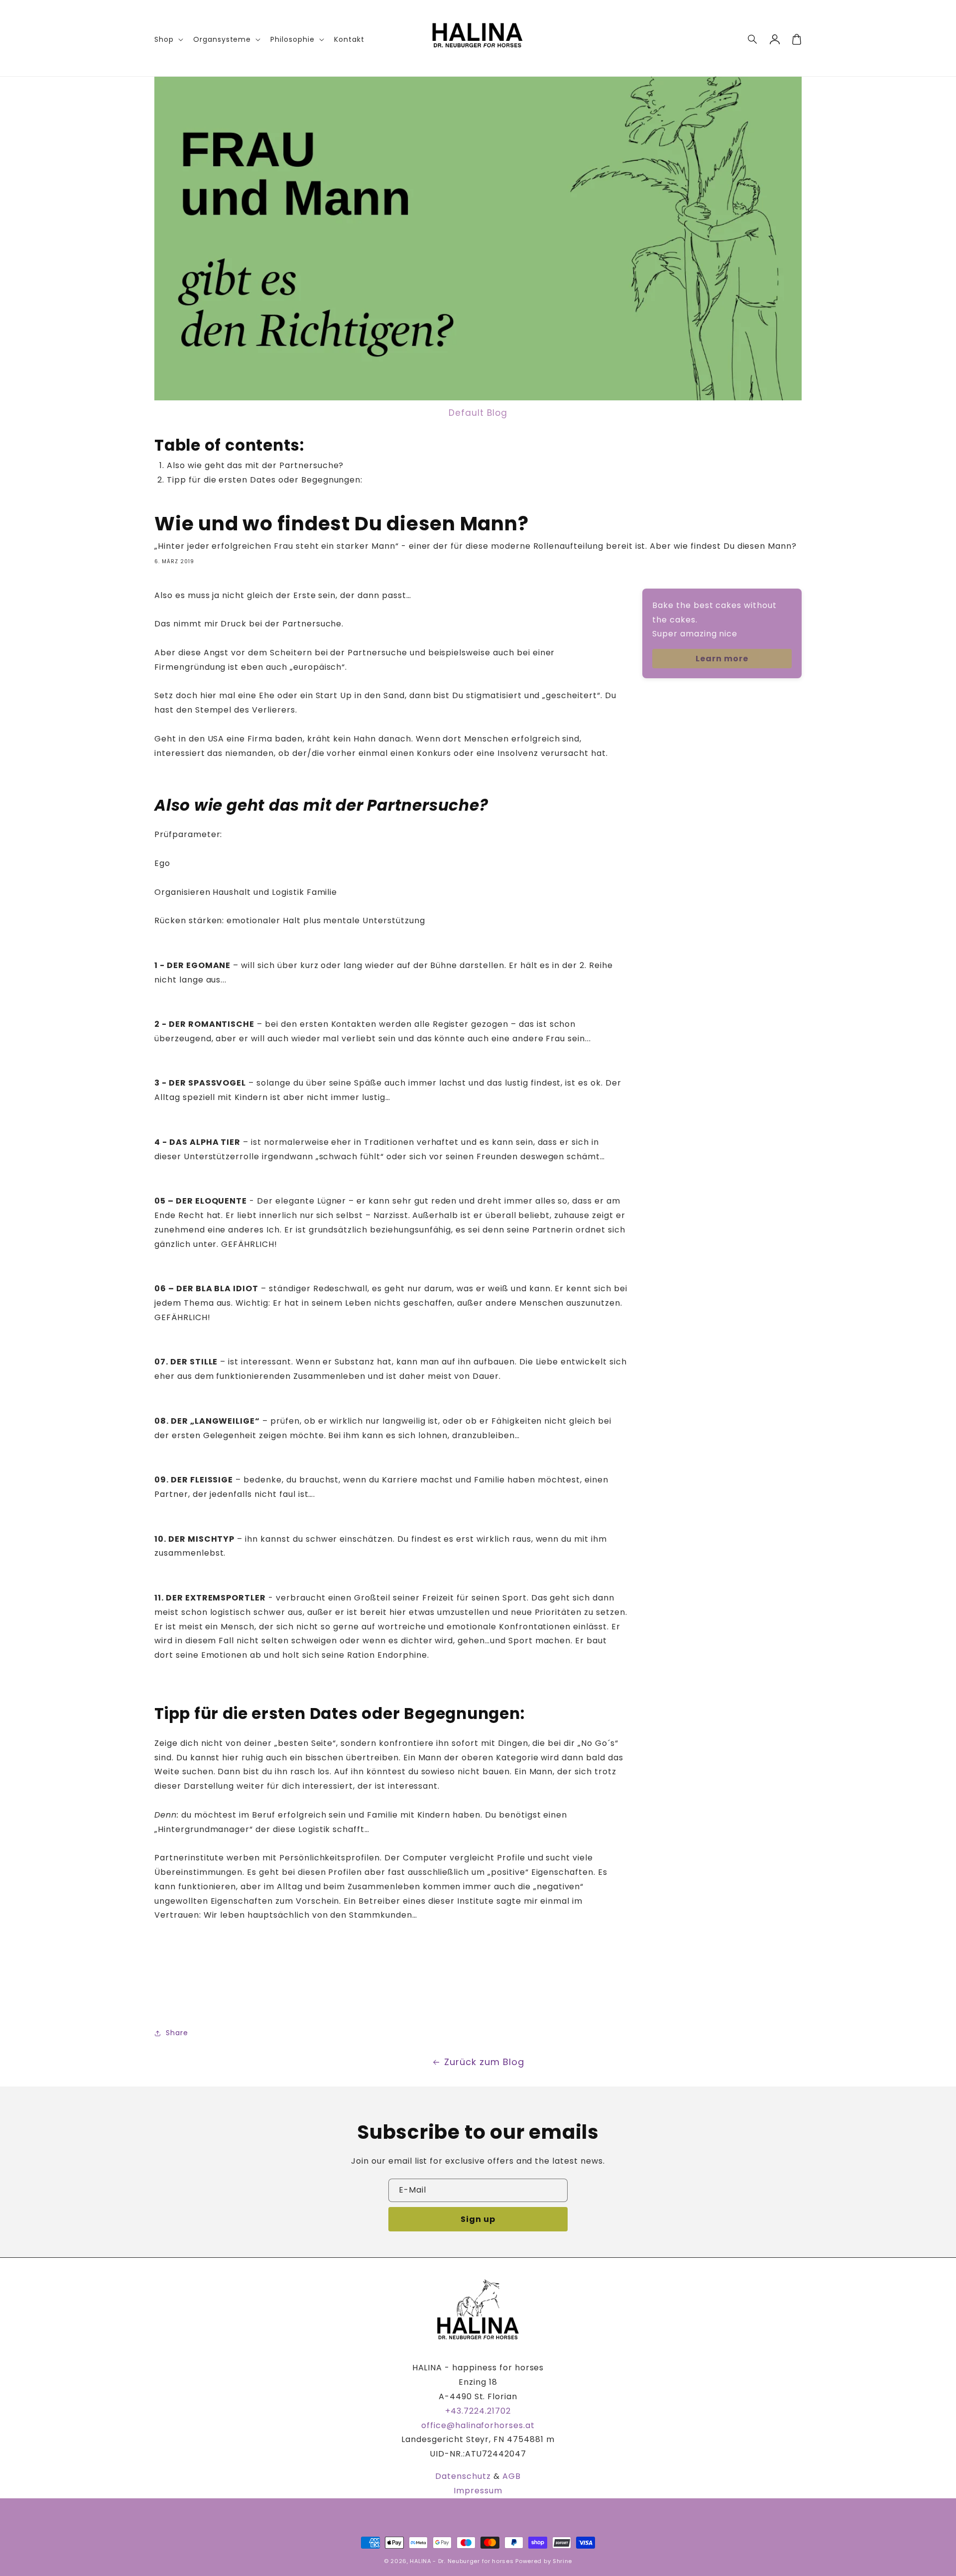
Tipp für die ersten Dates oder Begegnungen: (265, 480)
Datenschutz (463, 2476)
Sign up (478, 2219)
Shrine (562, 2561)
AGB (512, 2476)
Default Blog (478, 413)
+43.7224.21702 (478, 2411)
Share (177, 2033)
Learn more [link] (722, 659)
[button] (753, 39)
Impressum (478, 2491)
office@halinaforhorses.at (478, 2425)
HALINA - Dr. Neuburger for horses (462, 2561)
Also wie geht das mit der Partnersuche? (255, 465)
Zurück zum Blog (484, 2062)
